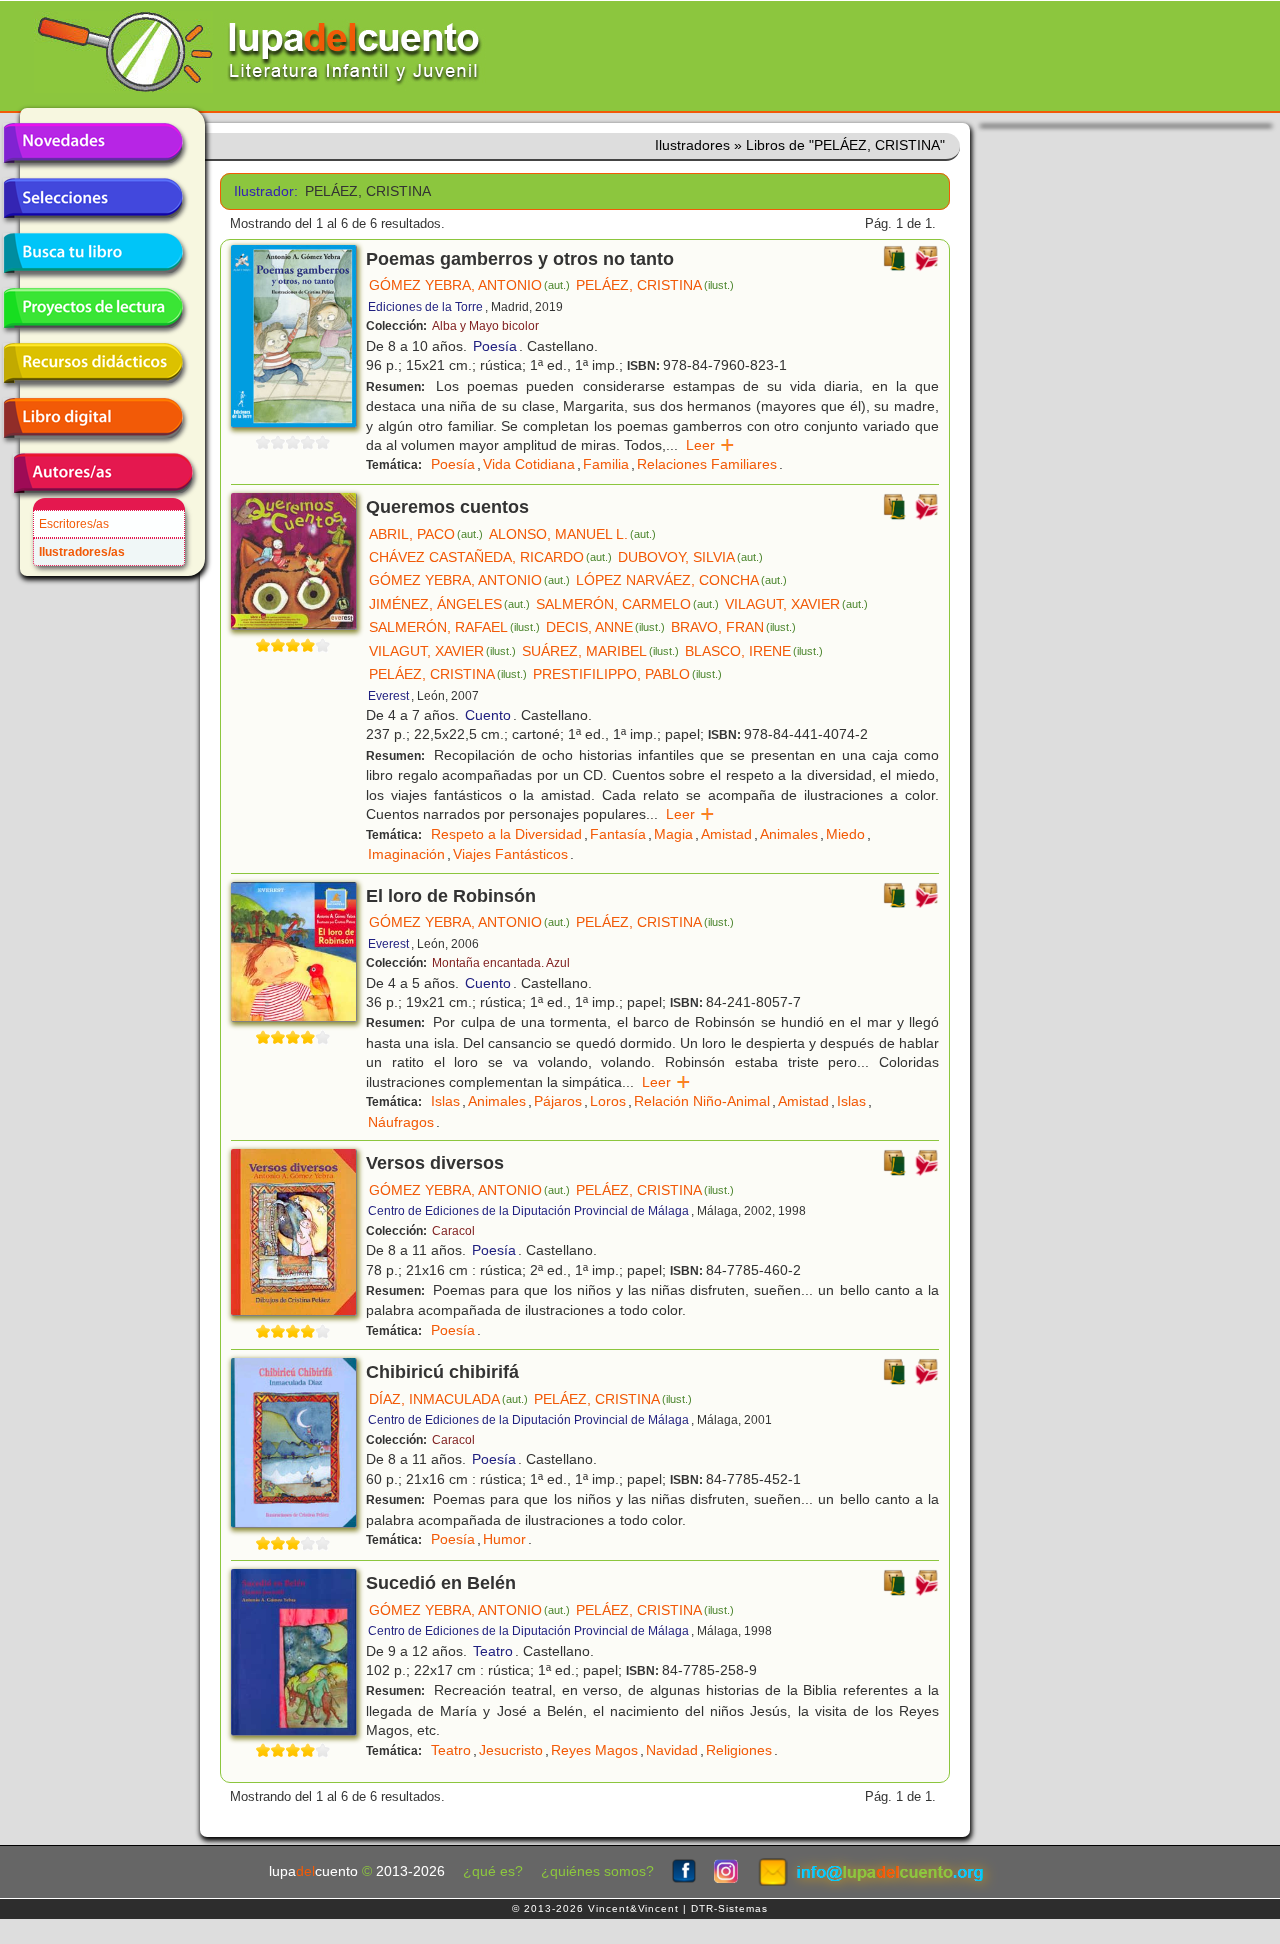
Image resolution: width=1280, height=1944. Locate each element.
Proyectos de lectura (93, 308)
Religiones (739, 1750)
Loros (608, 1101)
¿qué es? (493, 1871)
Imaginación (406, 854)
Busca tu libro (93, 253)
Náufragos (401, 1122)
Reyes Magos (594, 1750)
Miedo (845, 834)
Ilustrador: (262, 191)
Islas (445, 1101)
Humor (504, 1539)
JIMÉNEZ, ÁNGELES (449, 604)
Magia (673, 834)
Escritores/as (74, 524)
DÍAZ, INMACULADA (448, 1399)
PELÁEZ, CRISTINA (655, 285)
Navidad (672, 1750)
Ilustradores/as (82, 552)
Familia (606, 464)
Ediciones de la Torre (425, 307)
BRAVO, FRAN (733, 627)
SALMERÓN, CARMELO (627, 604)
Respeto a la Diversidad (506, 834)
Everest (388, 696)
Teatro (493, 1651)
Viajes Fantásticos (510, 854)
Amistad (726, 834)
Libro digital (93, 418)
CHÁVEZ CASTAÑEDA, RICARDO (490, 557)
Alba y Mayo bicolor (485, 326)
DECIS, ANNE (605, 627)
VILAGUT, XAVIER (796, 604)
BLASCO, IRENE (754, 651)
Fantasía (618, 834)
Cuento (488, 715)
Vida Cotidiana (529, 464)
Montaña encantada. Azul (501, 963)
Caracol (453, 1231)
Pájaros (558, 1101)
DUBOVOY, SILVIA (690, 557)
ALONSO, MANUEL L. (572, 534)
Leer (710, 445)
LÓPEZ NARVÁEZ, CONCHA (681, 580)
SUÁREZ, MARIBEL (600, 651)
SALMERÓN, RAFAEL (454, 627)
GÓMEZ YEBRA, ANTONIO (469, 285)
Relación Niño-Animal (702, 1101)
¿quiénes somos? (597, 1871)
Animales (789, 834)
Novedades (93, 143)
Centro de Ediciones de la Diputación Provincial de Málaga (528, 1211)
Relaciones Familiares (707, 464)
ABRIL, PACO (426, 534)
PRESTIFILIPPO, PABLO (627, 674)
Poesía (495, 346)
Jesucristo (511, 1750)
